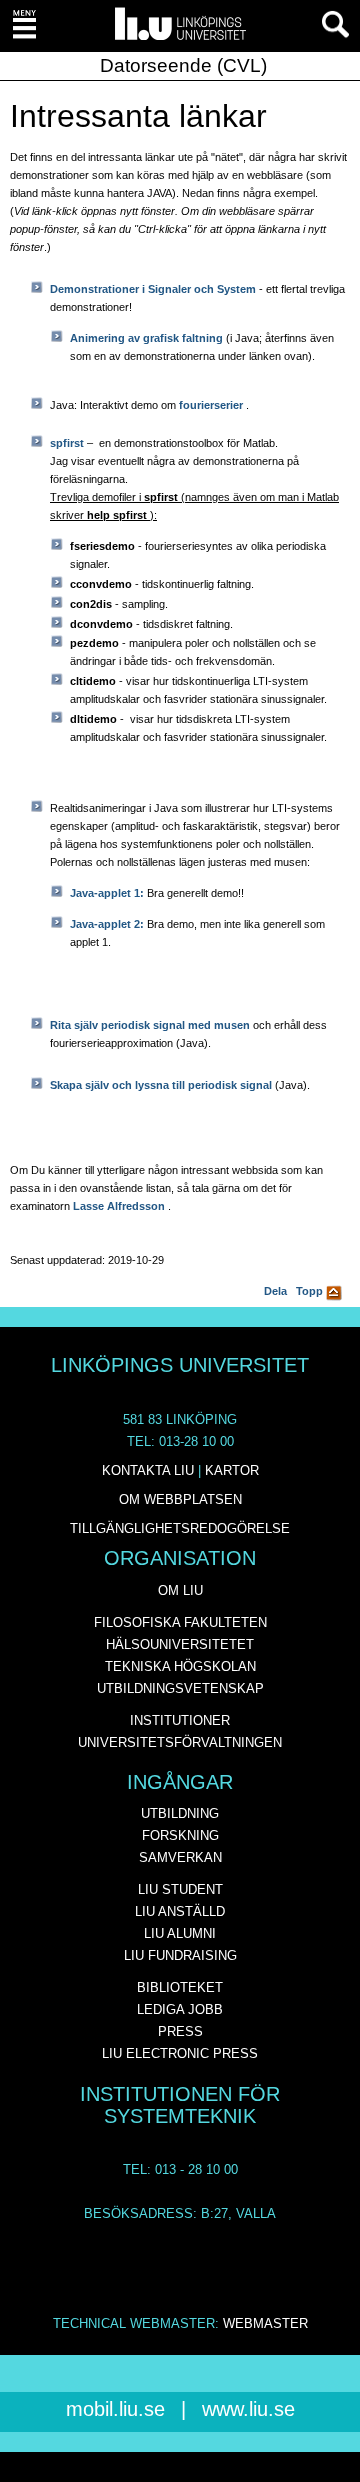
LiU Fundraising (180, 1955)
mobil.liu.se (115, 2409)
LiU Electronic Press (180, 2053)
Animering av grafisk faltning (148, 338)
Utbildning (180, 1813)
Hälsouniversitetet (180, 1644)
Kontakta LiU (148, 1470)
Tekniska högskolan (180, 1666)
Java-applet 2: (108, 924)
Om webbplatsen (180, 1499)
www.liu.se (248, 2409)
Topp (311, 1291)
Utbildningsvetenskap (180, 1688)
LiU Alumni (180, 1933)
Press (180, 2031)
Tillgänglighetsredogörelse (180, 1528)
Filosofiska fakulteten (180, 1622)
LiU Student (180, 1889)
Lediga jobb (180, 2009)
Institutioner (180, 1720)
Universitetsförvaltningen (180, 1742)
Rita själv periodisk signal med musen (151, 1025)
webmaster (265, 2323)
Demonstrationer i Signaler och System (154, 289)
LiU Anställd (180, 1911)
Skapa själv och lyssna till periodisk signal (162, 1085)
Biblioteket (180, 1987)
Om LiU (180, 1590)
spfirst (67, 443)
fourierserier (212, 405)
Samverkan (180, 1857)
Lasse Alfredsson (119, 1206)
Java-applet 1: (108, 893)
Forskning (180, 1835)
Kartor (232, 1470)
